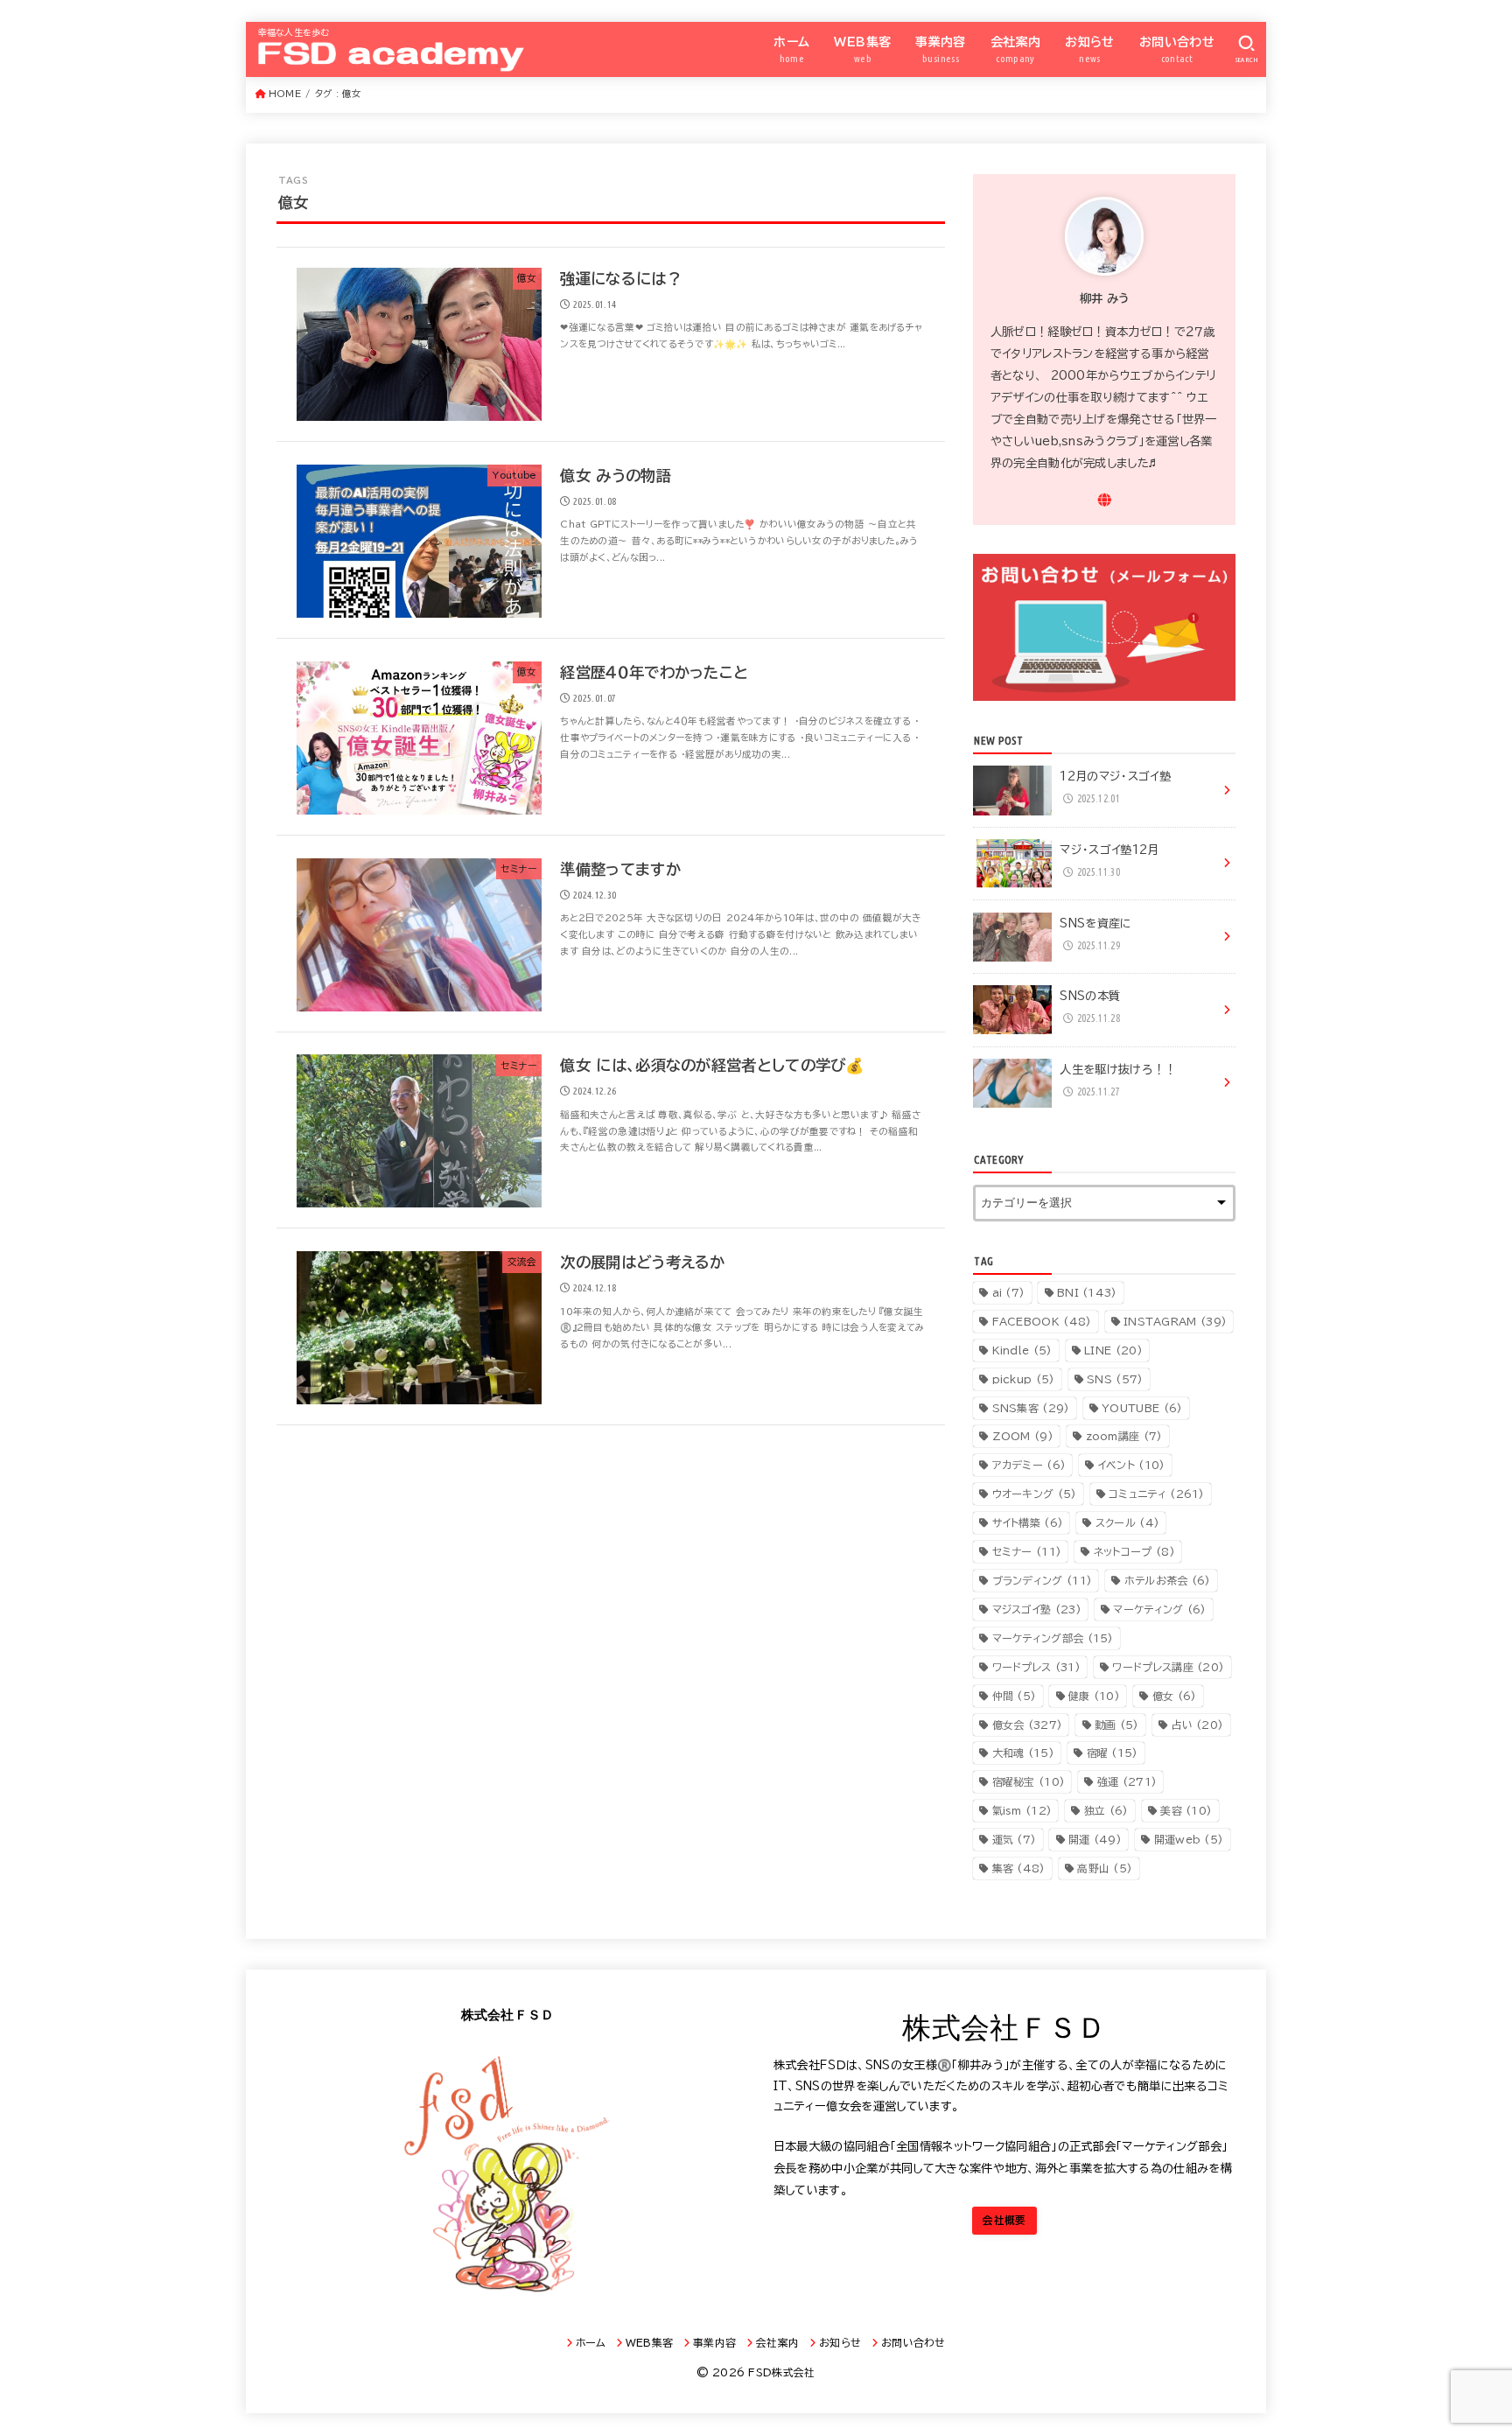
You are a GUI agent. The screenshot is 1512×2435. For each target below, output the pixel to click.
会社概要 (1004, 2220)
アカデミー (1029, 1465)
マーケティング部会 (1053, 1638)
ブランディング (1043, 1580)
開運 (1095, 1839)
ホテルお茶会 (1168, 1580)
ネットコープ (1134, 1551)
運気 (1015, 1839)
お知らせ (1090, 50)
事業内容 (941, 50)
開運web (1189, 1839)
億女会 (1028, 1725)
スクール (1127, 1522)
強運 (1127, 1781)
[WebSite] (1105, 500)
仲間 (1015, 1696)
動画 (1117, 1725)
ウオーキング (1035, 1494)
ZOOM (1023, 1436)
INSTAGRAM (1175, 1321)
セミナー (1027, 1551)
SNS (1115, 1379)
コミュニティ (1157, 1494)
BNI (1087, 1292)
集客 (1019, 1868)
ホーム (791, 50)
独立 (1106, 1810)
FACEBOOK (1042, 1321)
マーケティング (1159, 1609)
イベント (1132, 1465)
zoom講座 (1124, 1436)
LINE (1113, 1350)
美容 (1186, 1810)
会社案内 (1016, 50)
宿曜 (1113, 1753)
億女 (1175, 1696)
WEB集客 (862, 50)
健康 (1094, 1696)
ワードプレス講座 (1168, 1667)
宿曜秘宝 (1029, 1781)
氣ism (1022, 1810)
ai (1009, 1292)
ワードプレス (1036, 1667)
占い (1197, 1725)
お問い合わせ (1177, 50)
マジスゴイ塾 (1037, 1609)
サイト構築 (1028, 1522)
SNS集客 (1031, 1408)
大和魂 (1023, 1753)
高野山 (1105, 1868)
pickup (1024, 1379)
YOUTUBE (1142, 1408)
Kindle (1022, 1350)
